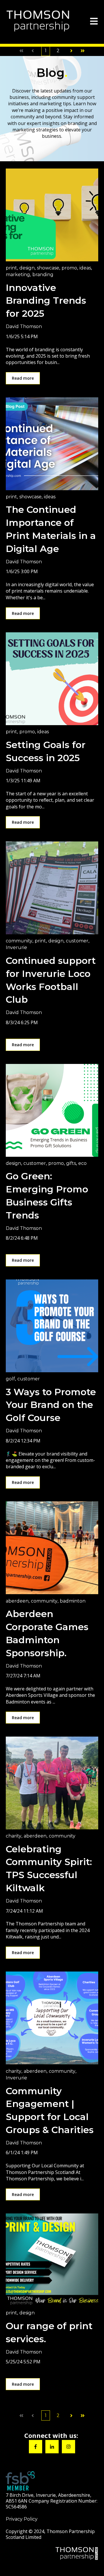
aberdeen (17, 1601)
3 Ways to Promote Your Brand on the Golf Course (51, 1405)
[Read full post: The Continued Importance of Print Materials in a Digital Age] (52, 444)
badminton (73, 1601)
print (11, 268)
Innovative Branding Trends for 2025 (46, 301)
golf (10, 1379)
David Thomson (24, 326)
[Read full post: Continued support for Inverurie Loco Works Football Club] (52, 888)
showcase (48, 268)
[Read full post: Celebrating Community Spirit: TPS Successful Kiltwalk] (52, 1783)
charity (14, 1836)
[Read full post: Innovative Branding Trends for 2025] (52, 215)
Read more (23, 378)
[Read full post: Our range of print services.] (52, 2260)
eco (82, 1163)
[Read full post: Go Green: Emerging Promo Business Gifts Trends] (52, 1110)
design (27, 268)
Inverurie (16, 947)
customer (77, 941)
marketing (18, 275)
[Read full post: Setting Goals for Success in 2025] (52, 679)
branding (43, 275)
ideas (85, 268)
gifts (71, 1163)
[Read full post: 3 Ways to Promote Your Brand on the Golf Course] (52, 1326)
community (19, 941)
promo (69, 268)
